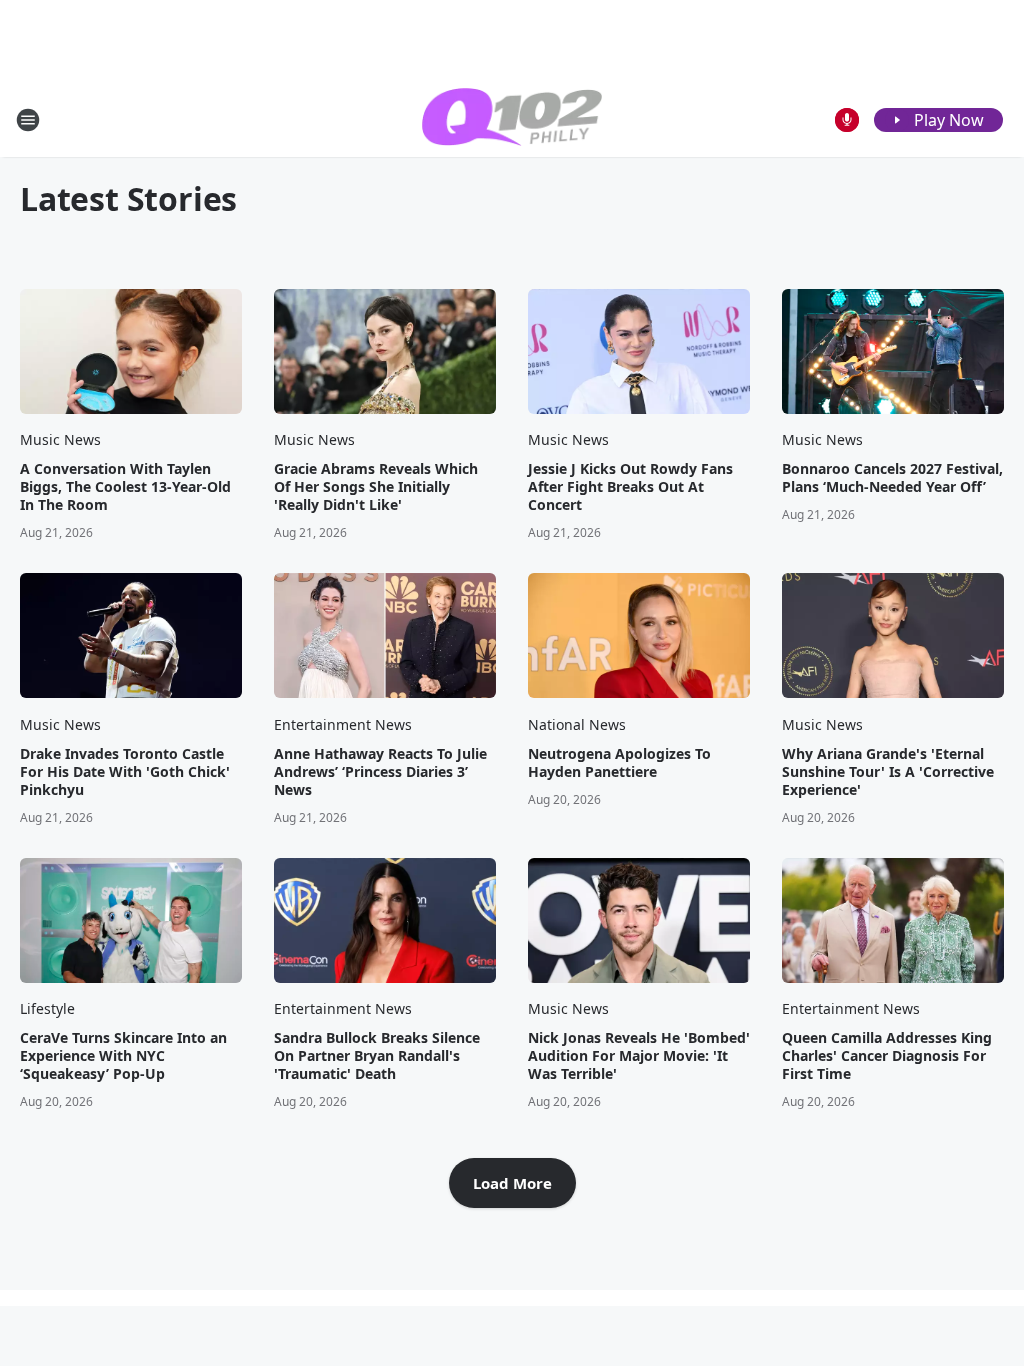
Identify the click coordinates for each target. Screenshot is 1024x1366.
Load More (512, 1183)
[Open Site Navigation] (28, 120)
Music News (60, 439)
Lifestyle (47, 1008)
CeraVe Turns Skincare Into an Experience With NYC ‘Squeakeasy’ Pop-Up (123, 1056)
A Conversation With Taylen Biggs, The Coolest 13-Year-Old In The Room (125, 487)
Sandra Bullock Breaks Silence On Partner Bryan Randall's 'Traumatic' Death (377, 1056)
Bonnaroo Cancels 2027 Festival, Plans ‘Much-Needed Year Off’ (892, 478)
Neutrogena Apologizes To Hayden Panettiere (619, 763)
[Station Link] (512, 119)
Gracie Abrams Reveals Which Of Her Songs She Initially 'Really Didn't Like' (376, 487)
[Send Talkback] (847, 120)
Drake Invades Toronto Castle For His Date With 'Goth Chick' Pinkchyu (125, 772)
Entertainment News (343, 724)
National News (577, 724)
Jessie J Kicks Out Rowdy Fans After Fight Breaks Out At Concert (630, 487)
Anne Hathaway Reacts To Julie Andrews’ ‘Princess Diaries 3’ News (380, 772)
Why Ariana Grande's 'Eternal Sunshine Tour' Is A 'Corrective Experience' (888, 772)
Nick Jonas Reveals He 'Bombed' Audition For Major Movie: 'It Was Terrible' (639, 1056)
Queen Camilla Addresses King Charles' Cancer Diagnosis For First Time (887, 1056)
